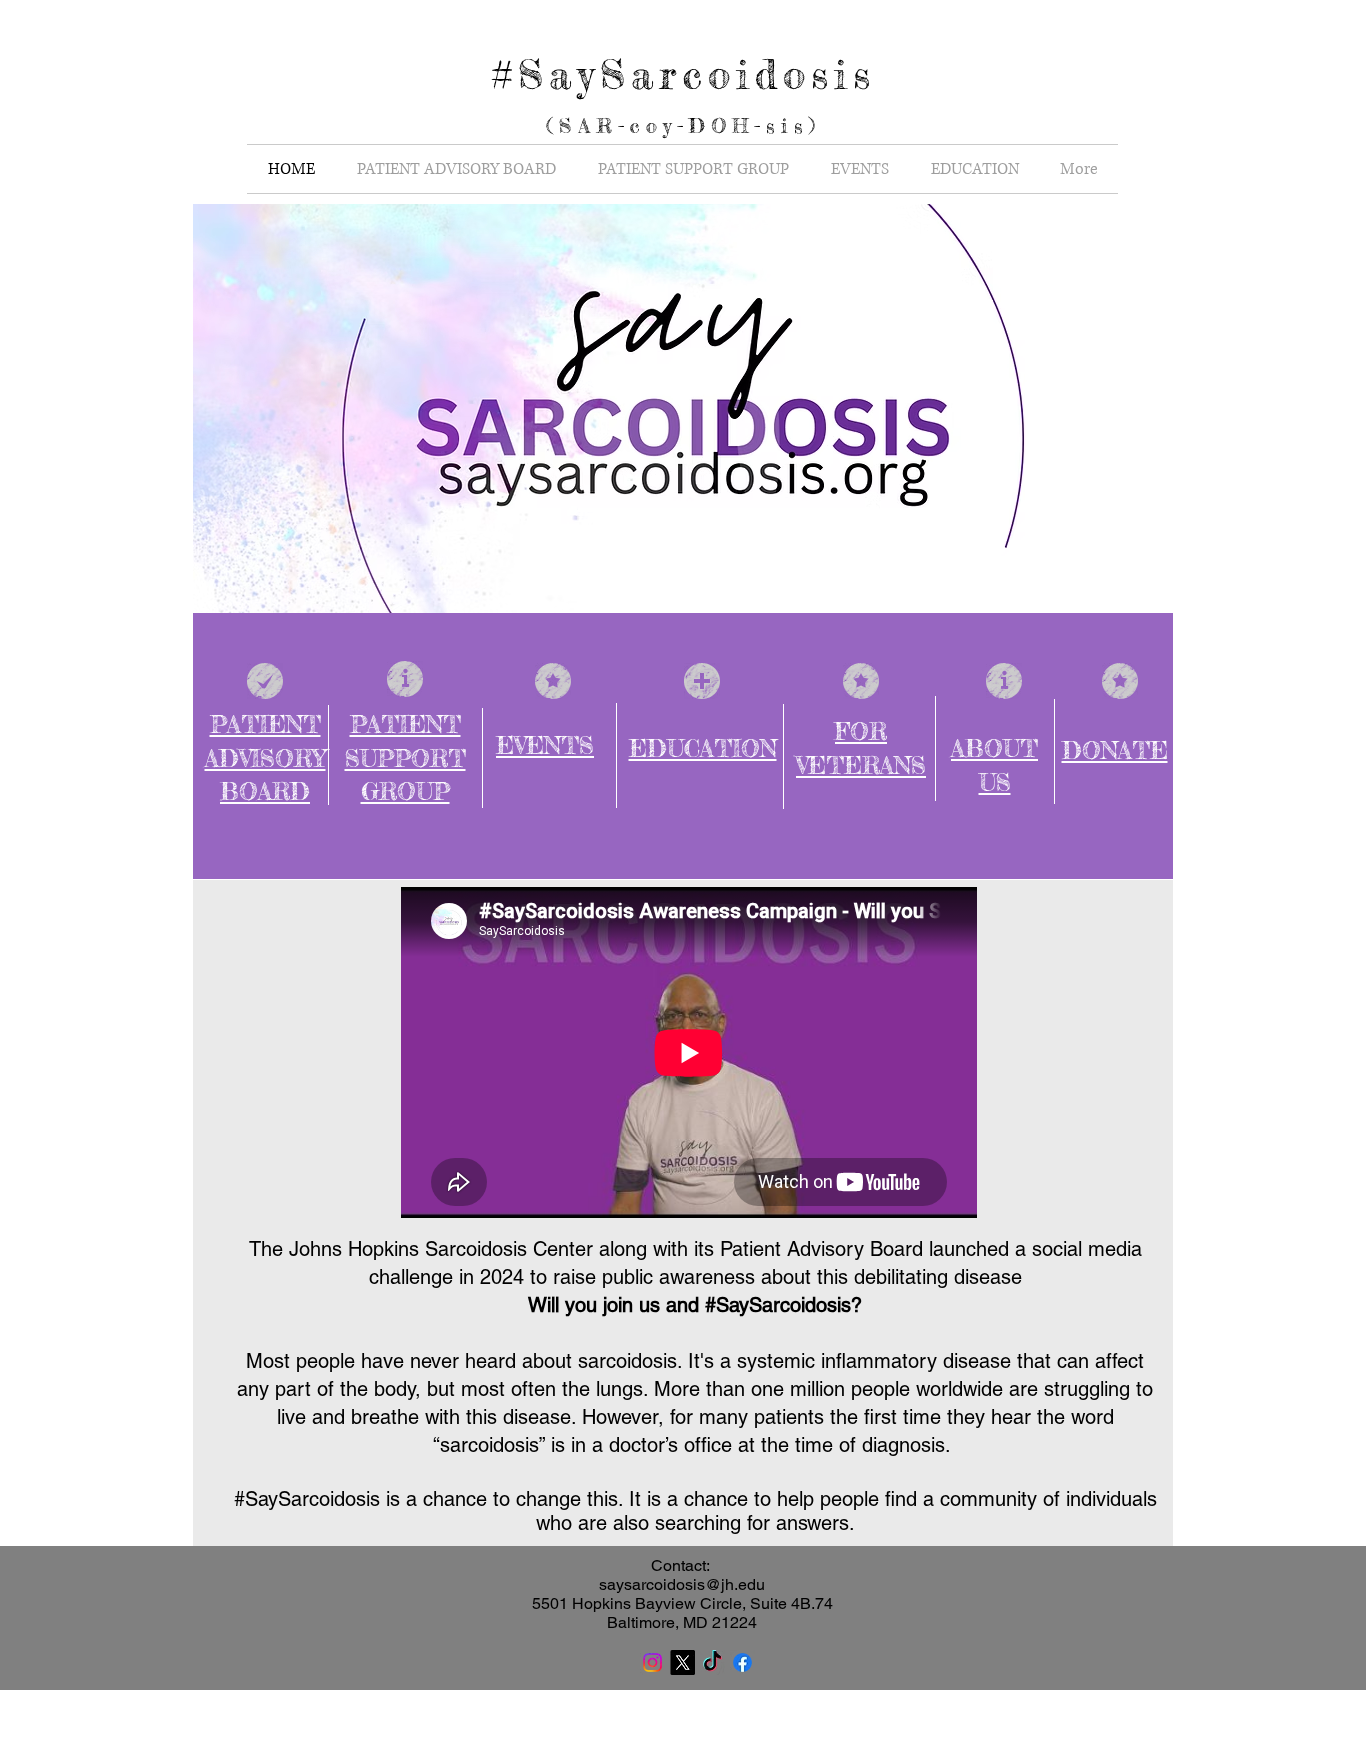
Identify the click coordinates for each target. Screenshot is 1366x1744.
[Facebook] (742, 1662)
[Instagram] (652, 1662)
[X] (682, 1662)
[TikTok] (712, 1662)
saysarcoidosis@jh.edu (682, 1584)
